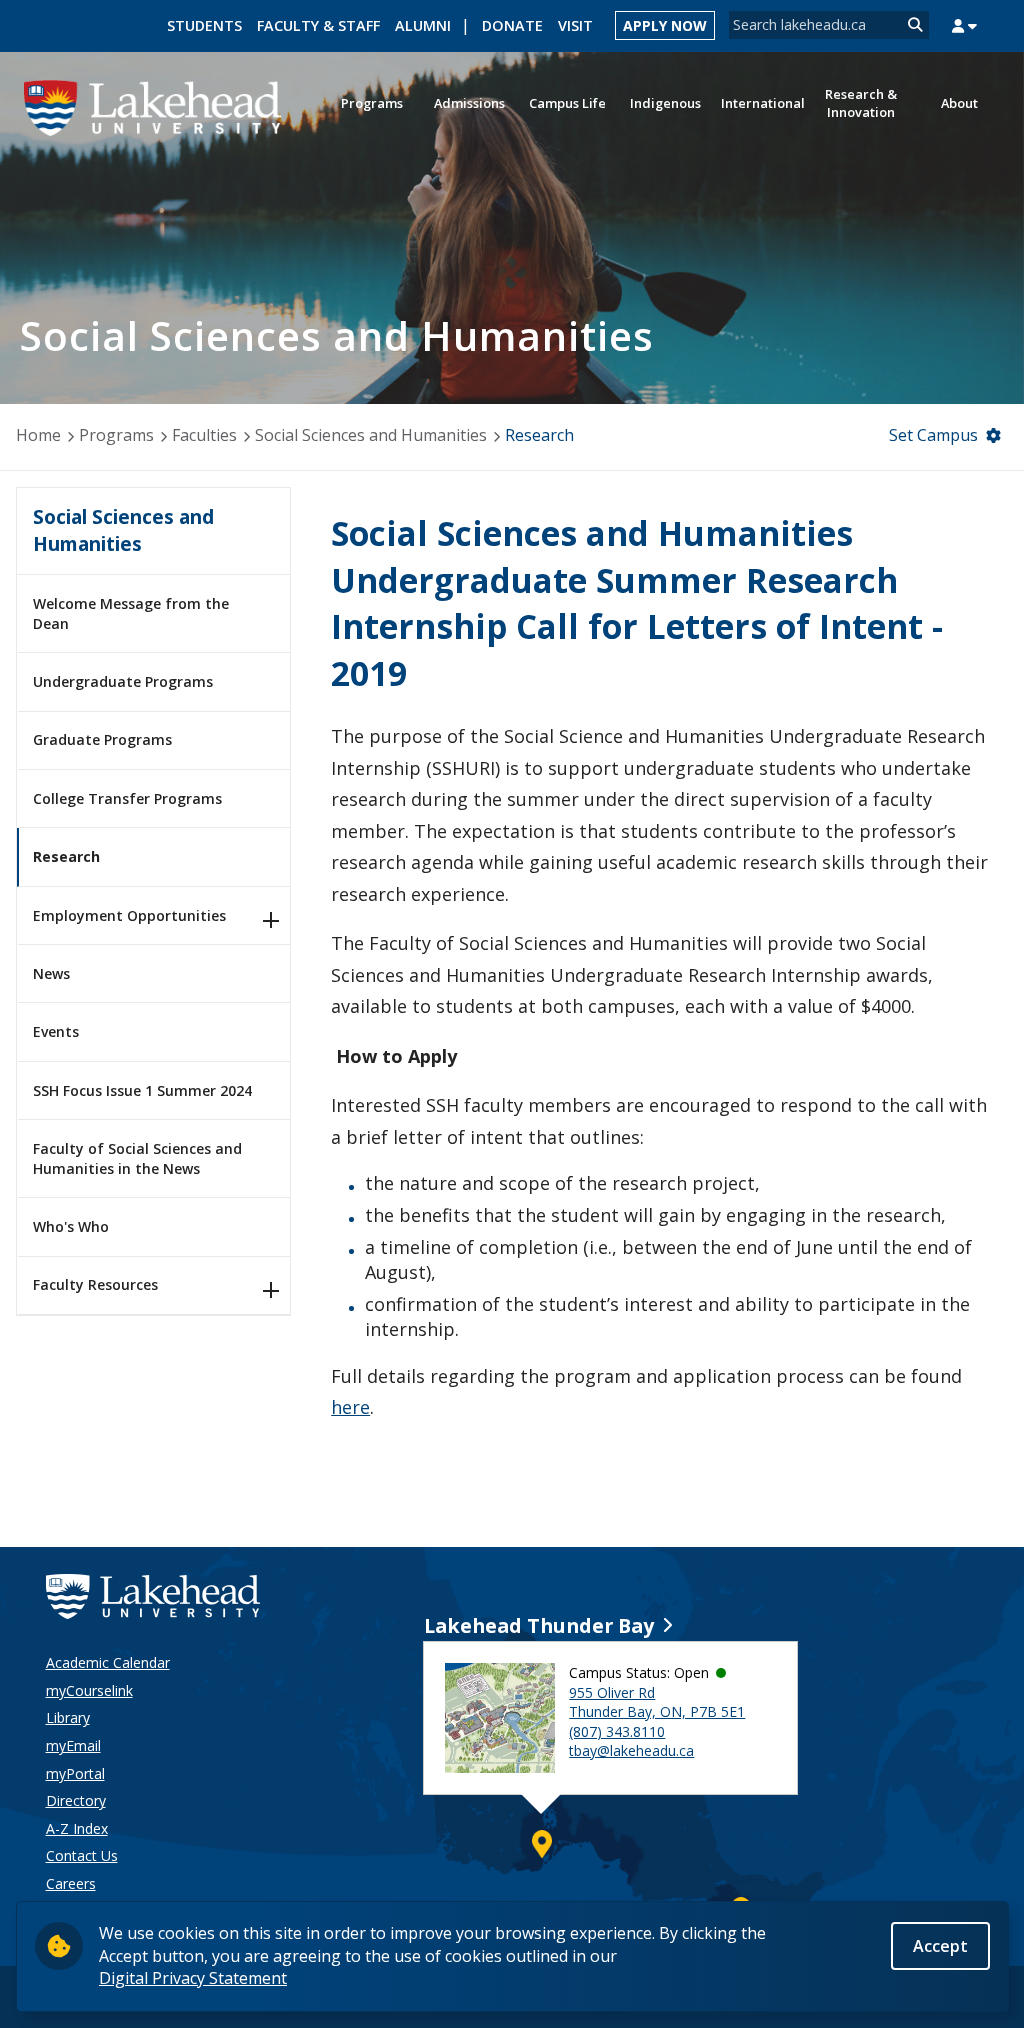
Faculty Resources (95, 1284)
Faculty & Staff (318, 25)
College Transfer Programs (127, 798)
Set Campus (933, 435)
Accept (940, 1946)
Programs (116, 435)
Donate (512, 25)
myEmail (73, 1745)
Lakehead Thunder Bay (539, 1625)
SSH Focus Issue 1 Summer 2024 (142, 1090)
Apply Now (665, 25)
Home (38, 435)
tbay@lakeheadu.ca (631, 1750)
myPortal (75, 1773)
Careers (71, 1883)
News (51, 973)
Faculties (204, 435)
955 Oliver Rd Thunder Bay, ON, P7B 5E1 (657, 1702)
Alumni (423, 25)
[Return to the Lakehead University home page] (153, 106)
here (350, 1407)
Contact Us (82, 1855)
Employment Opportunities (129, 915)
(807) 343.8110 (617, 1731)
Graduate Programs (102, 739)
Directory (76, 1800)
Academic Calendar (108, 1662)
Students (204, 25)
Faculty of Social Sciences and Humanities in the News (137, 1158)
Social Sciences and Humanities (371, 435)
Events (56, 1031)
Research (66, 856)
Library (68, 1717)
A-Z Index (77, 1828)
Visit (575, 25)
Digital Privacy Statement (193, 1978)
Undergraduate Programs (123, 681)
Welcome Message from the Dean (131, 613)
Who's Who (71, 1226)
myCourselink (89, 1690)
